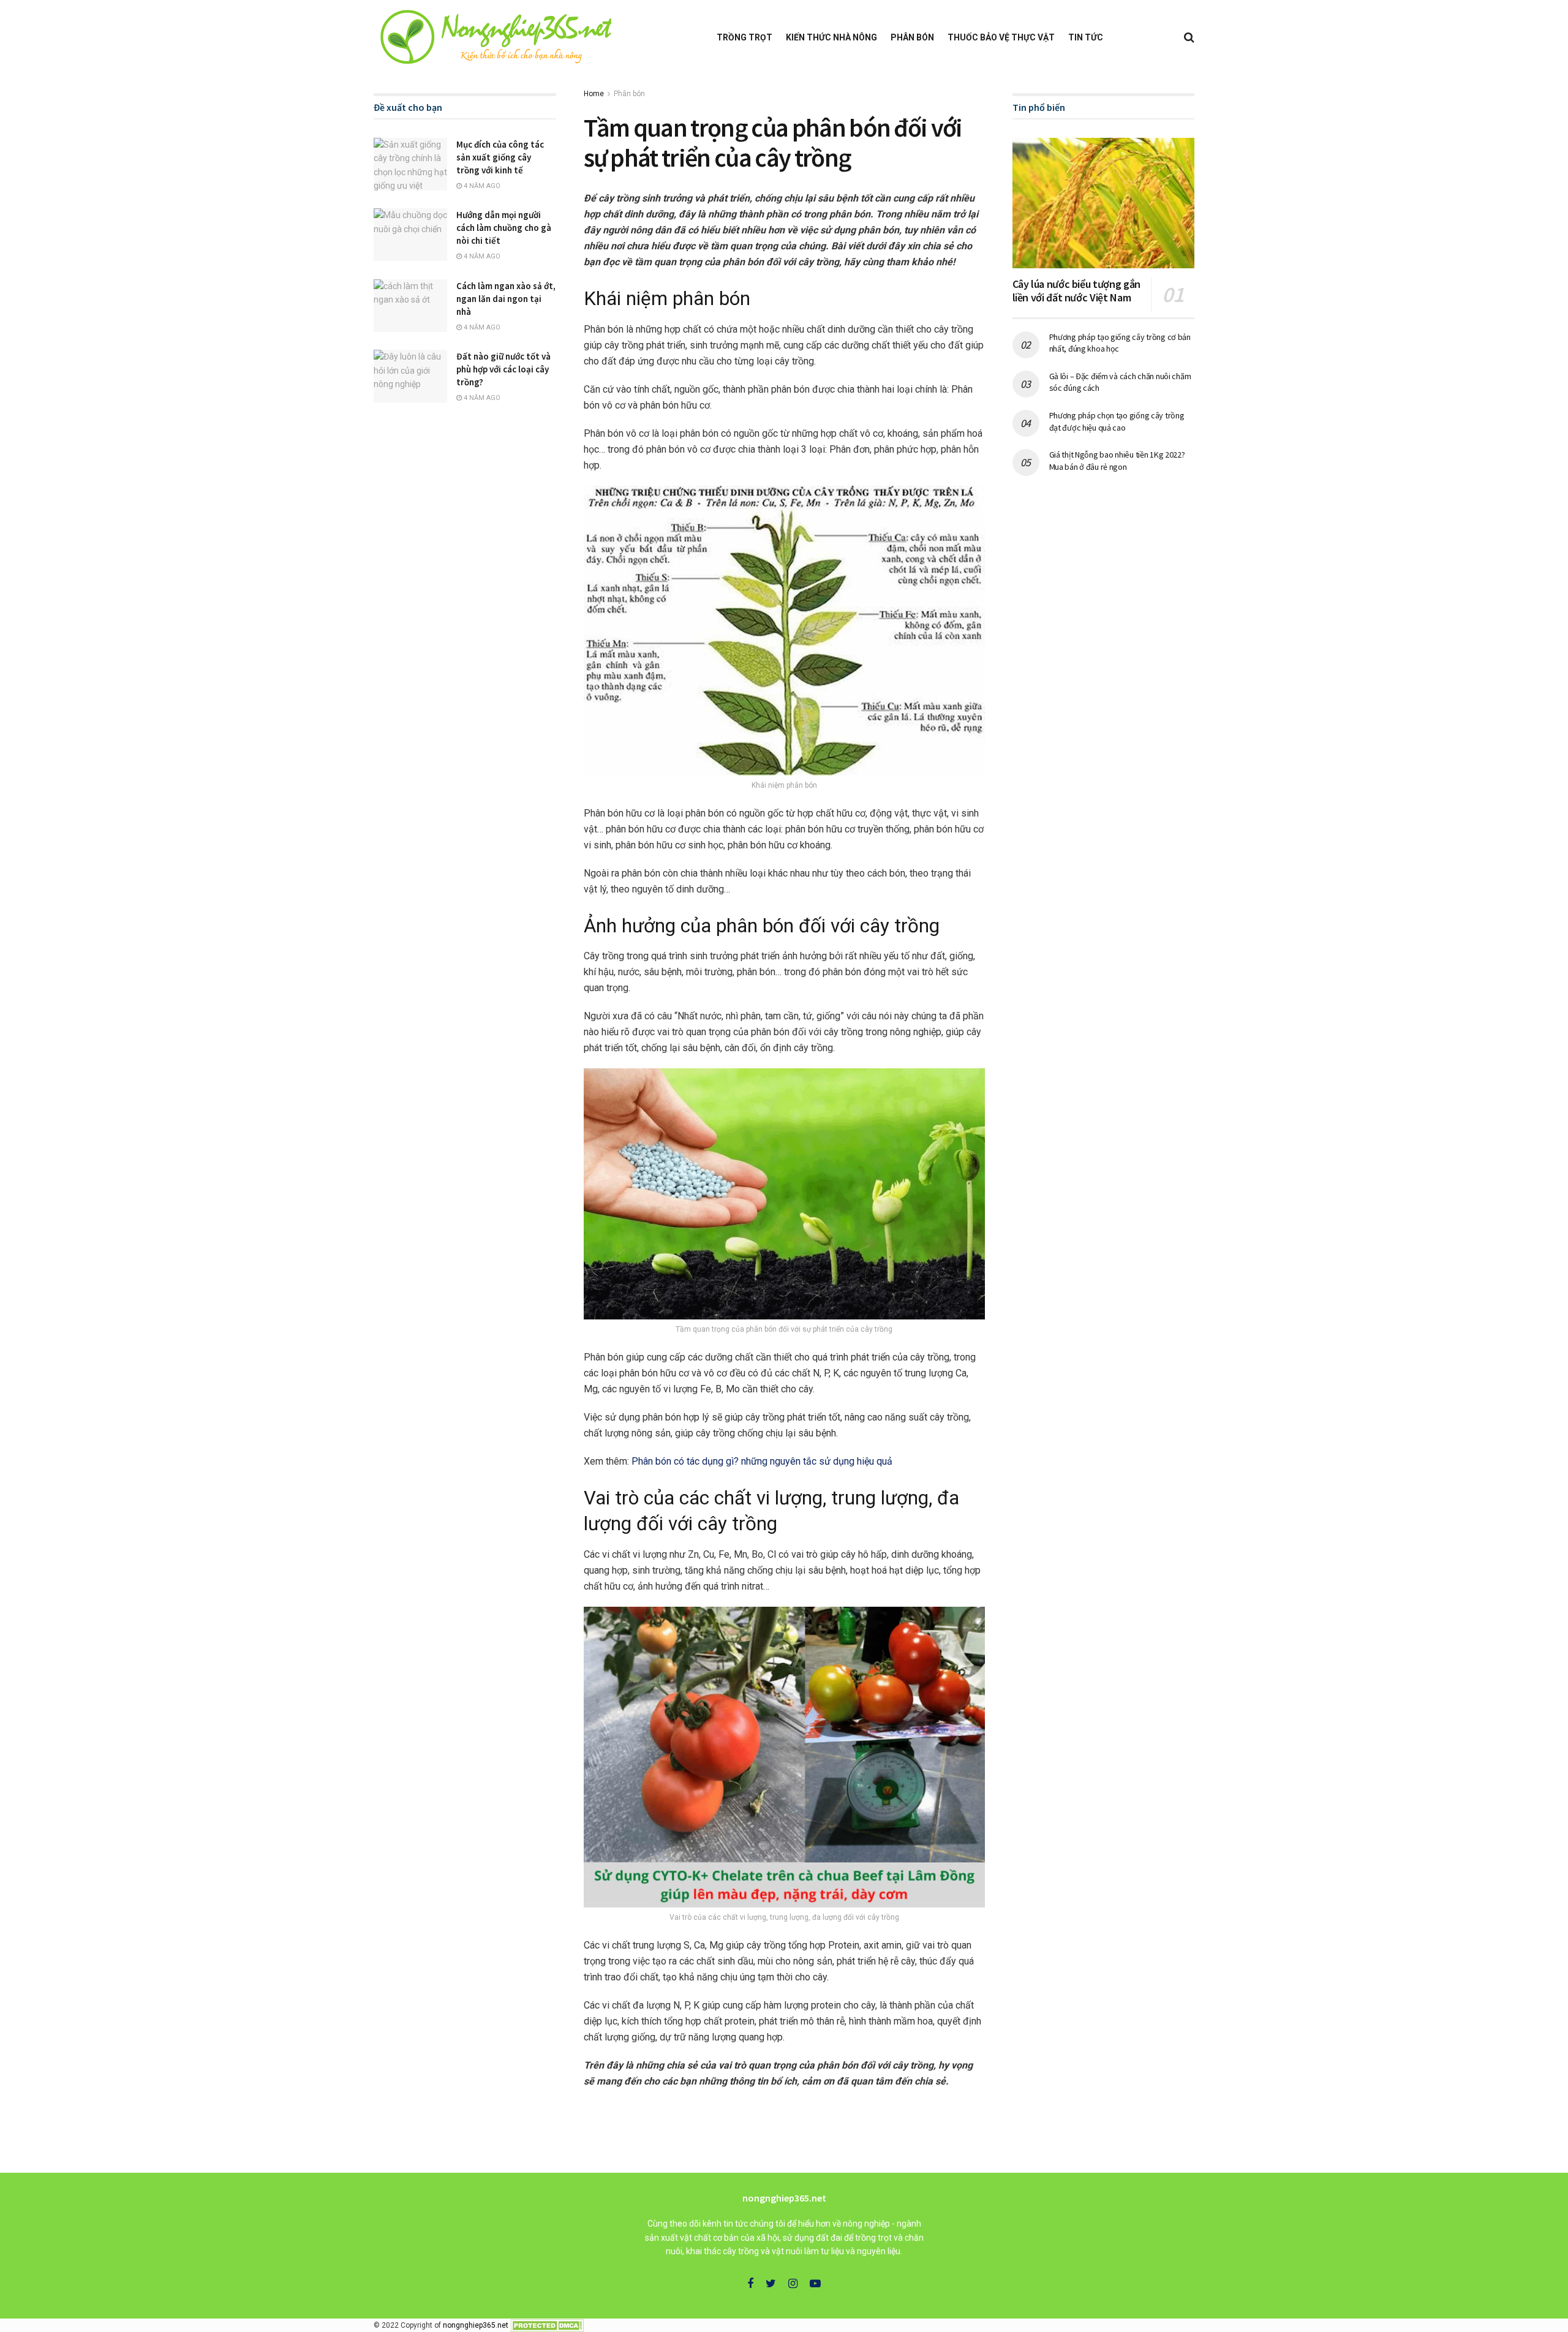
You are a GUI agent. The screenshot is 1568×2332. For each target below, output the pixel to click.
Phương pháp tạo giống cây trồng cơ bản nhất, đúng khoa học (1120, 343)
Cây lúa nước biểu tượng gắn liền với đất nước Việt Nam (1076, 291)
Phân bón (912, 37)
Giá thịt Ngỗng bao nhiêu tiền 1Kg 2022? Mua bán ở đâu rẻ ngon (1117, 461)
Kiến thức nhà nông (831, 37)
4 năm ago (481, 186)
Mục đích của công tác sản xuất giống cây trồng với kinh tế (500, 157)
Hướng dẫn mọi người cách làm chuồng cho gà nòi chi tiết (504, 228)
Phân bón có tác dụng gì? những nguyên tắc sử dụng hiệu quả (762, 1461)
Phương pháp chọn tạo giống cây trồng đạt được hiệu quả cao (1117, 421)
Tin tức (1086, 37)
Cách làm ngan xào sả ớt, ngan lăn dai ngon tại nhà (506, 299)
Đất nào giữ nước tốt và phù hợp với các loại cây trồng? (503, 369)
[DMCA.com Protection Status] (547, 2325)
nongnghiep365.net (476, 2325)
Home (594, 94)
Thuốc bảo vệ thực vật (1001, 37)
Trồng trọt (744, 37)
